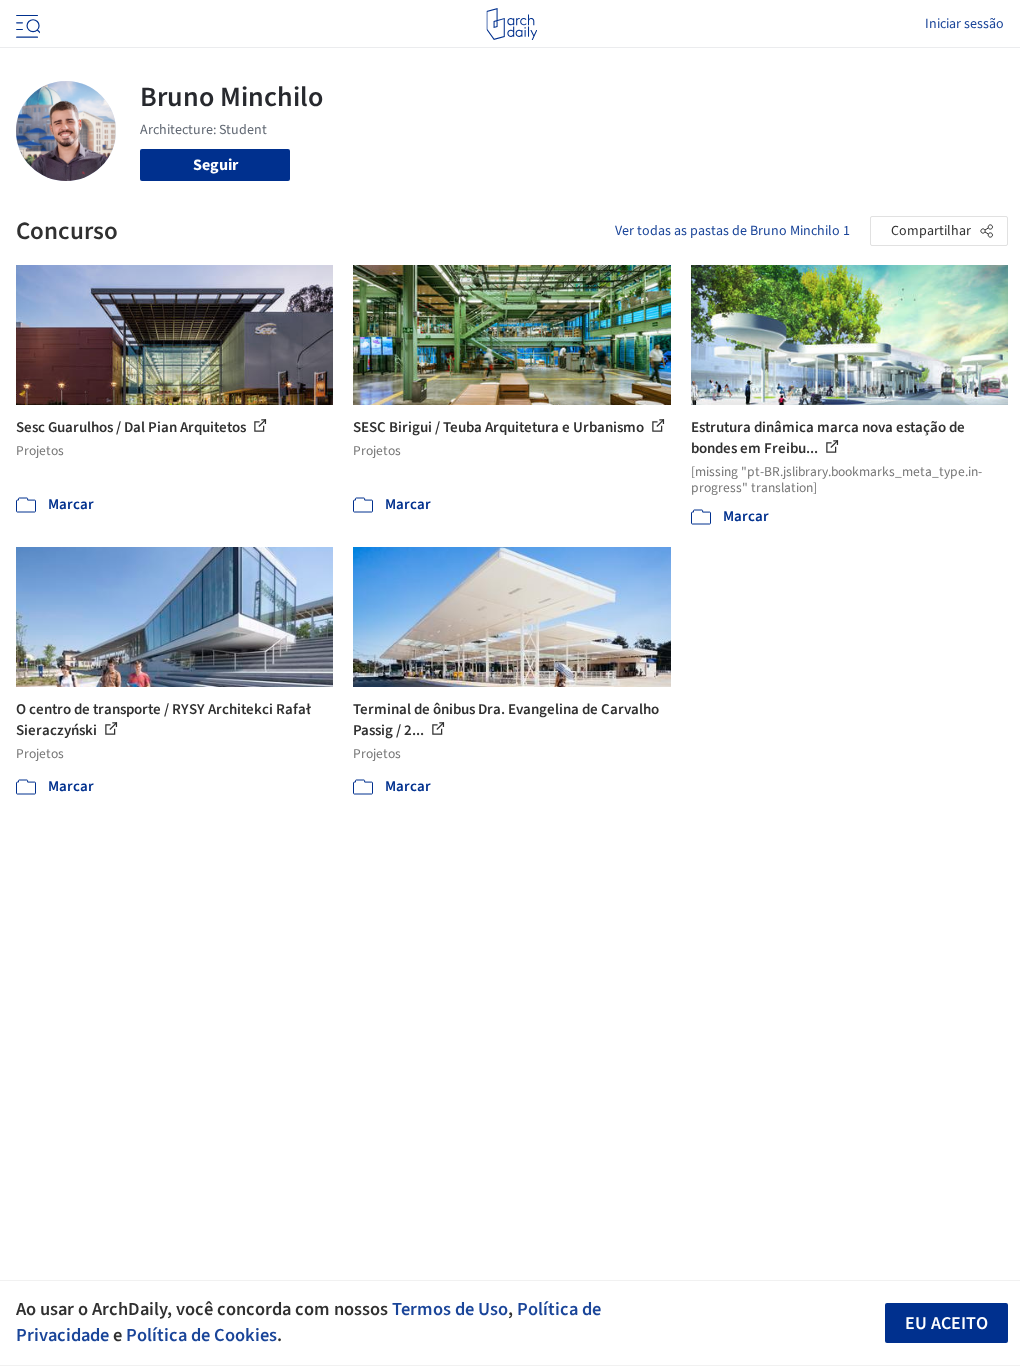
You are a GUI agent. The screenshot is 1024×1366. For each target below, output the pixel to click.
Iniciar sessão (964, 24)
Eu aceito (946, 1323)
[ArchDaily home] (511, 24)
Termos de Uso (450, 1309)
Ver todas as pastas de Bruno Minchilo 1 (732, 231)
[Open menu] (26, 24)
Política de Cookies (201, 1335)
